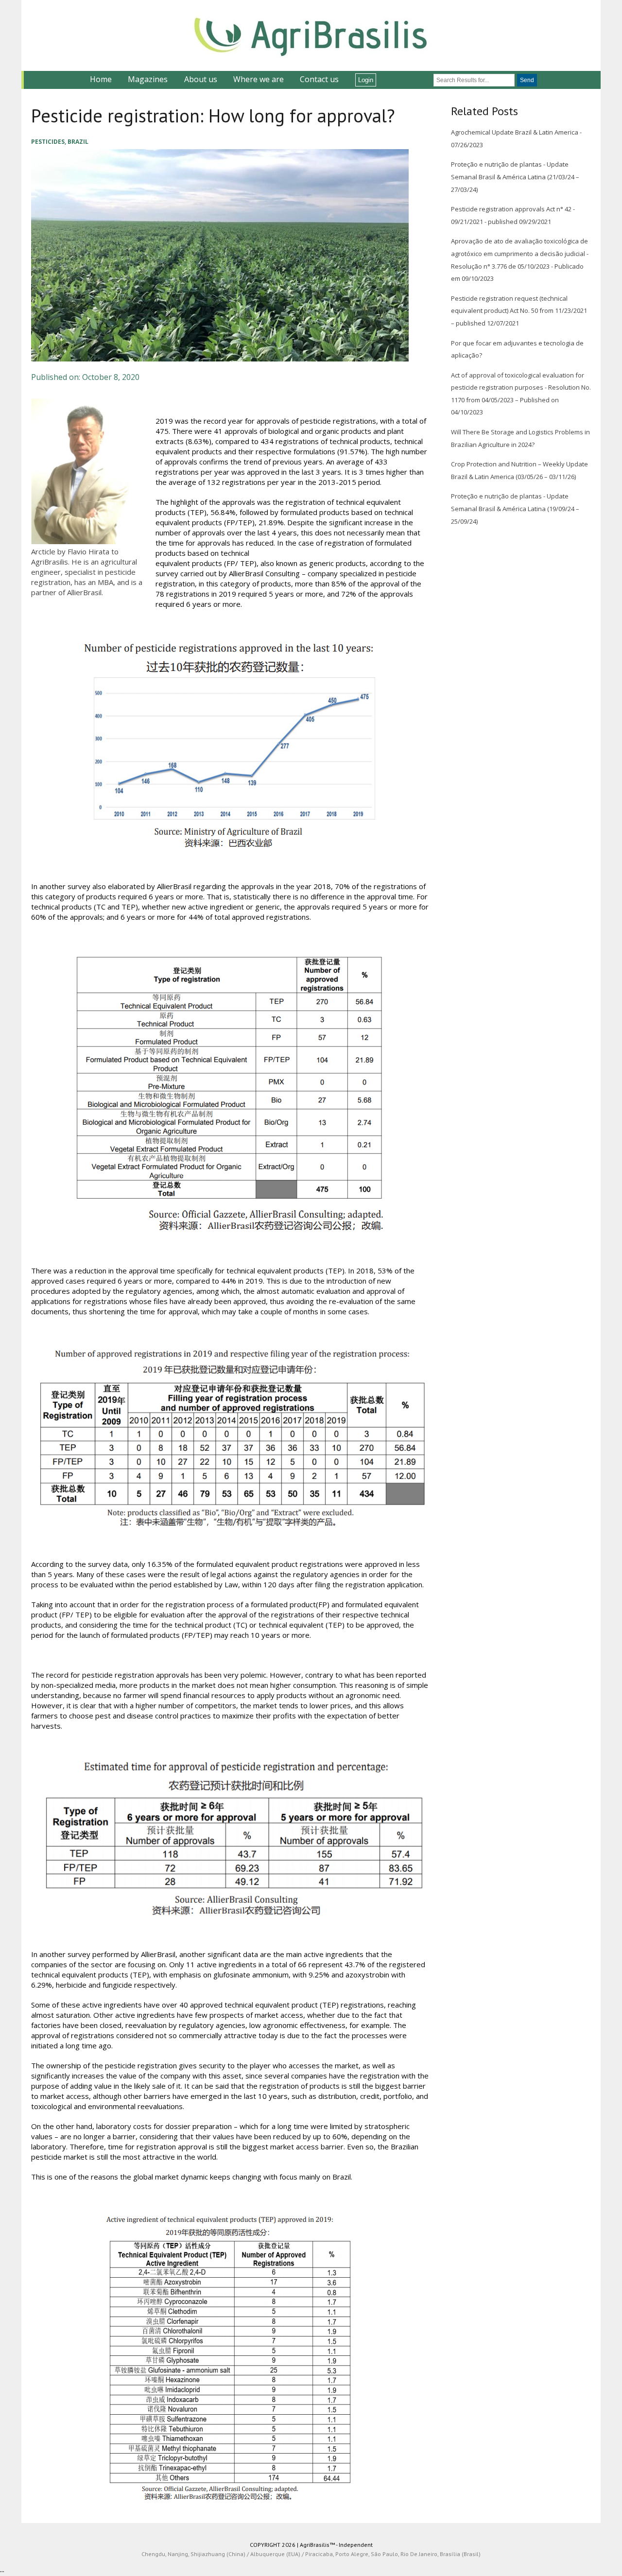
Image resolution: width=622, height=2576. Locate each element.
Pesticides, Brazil (60, 142)
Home (101, 79)
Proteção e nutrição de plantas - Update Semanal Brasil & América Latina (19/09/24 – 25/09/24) (515, 508)
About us (201, 79)
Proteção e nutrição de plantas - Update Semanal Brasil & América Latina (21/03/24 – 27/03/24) (515, 177)
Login (366, 80)
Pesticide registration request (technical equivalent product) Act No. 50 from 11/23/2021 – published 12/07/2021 (519, 311)
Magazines (148, 79)
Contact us (319, 79)
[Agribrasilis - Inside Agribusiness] (311, 35)
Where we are (259, 79)
